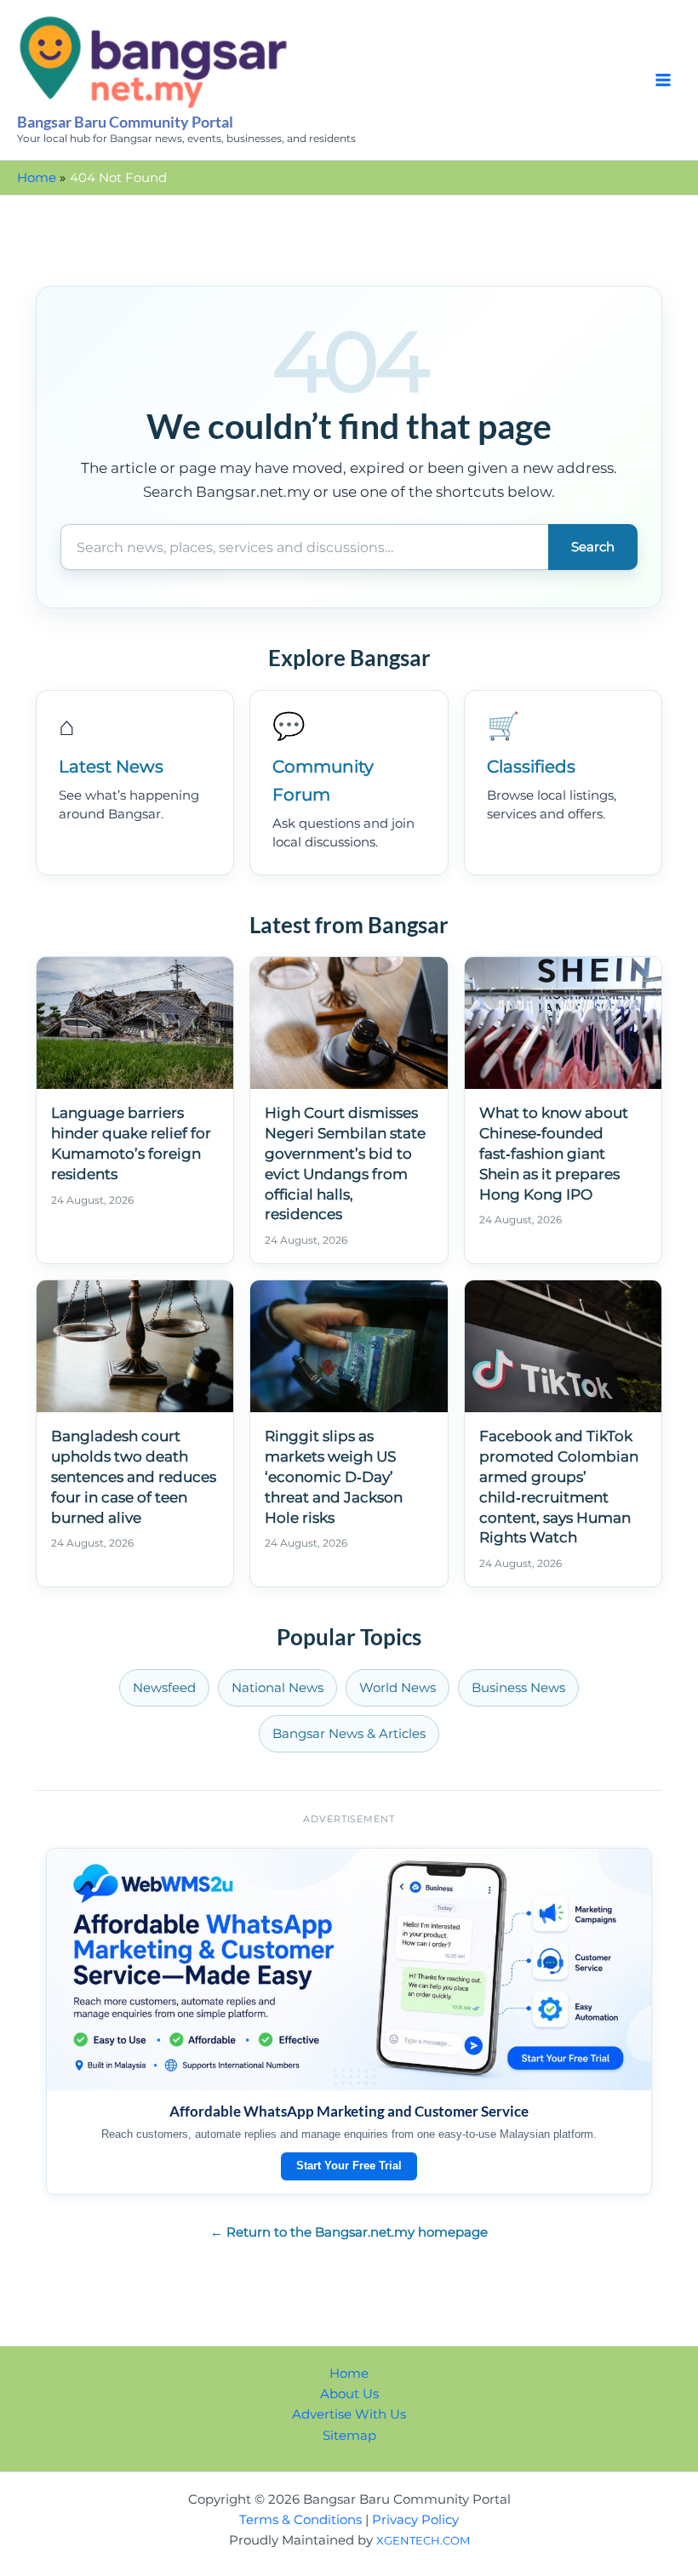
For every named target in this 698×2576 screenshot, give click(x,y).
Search (593, 547)
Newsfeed (164, 1688)
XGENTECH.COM (423, 2540)
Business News (518, 1688)
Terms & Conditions (300, 2520)
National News (277, 1688)
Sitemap (349, 2436)
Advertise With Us (349, 2414)
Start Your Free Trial (349, 2166)
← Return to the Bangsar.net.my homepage (349, 2232)
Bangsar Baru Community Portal (125, 122)
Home (349, 2374)
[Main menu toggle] (663, 80)
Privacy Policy (415, 2520)
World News (398, 1688)
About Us (349, 2394)
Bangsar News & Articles (349, 1734)
